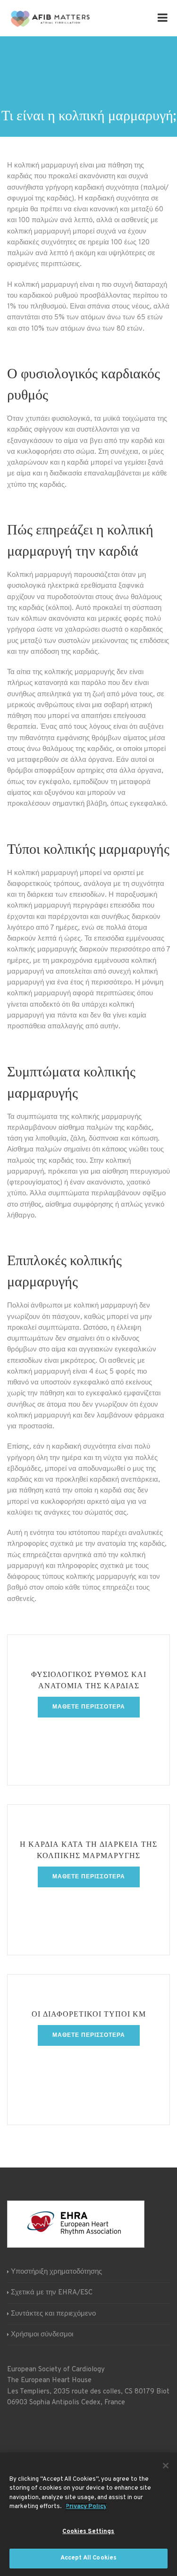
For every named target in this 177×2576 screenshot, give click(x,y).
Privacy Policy (86, 2507)
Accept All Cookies (88, 2558)
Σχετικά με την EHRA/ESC (52, 2293)
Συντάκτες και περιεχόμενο (53, 2314)
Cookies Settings (88, 2532)
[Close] (166, 2466)
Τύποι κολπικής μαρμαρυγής (88, 850)
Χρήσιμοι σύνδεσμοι (42, 2335)
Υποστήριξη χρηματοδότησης (56, 2272)
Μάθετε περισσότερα (89, 1707)
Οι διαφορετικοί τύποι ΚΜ (89, 2015)
